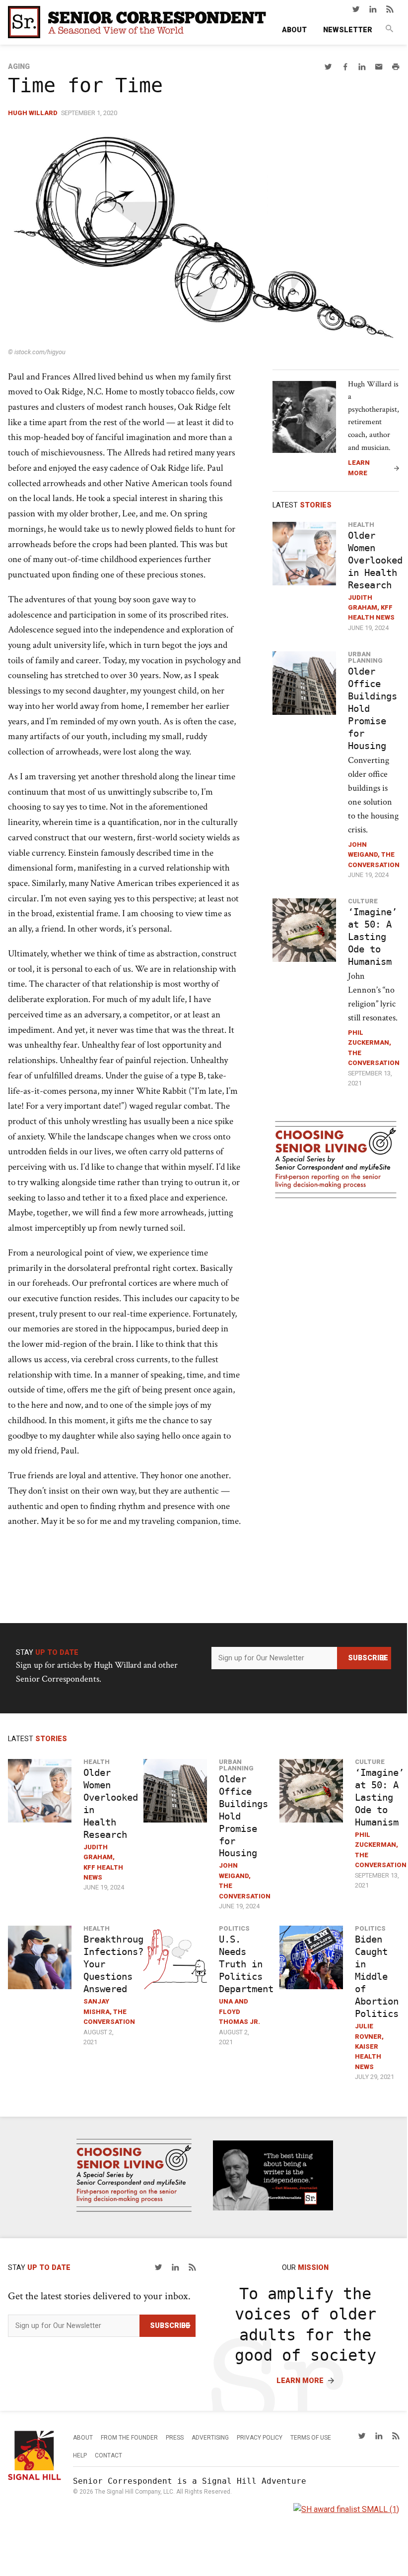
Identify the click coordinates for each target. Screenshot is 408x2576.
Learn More (359, 468)
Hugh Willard (33, 113)
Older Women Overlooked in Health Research (375, 560)
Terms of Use (311, 2438)
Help (80, 2455)
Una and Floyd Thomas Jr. (239, 2011)
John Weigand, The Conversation (374, 855)
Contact (108, 2455)
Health (361, 525)
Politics (234, 1928)
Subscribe (368, 1658)
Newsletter (348, 30)
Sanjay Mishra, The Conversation (109, 2011)
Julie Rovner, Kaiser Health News (369, 2046)
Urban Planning (365, 657)
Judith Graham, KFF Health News (371, 608)
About (294, 30)
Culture (363, 901)
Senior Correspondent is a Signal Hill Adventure (190, 2481)
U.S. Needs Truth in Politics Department (246, 1964)
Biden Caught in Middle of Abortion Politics (377, 1977)
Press (175, 2438)
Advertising (210, 2438)
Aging (19, 67)
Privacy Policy (260, 2438)
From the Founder (129, 2438)
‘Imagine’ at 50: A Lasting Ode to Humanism (373, 937)
